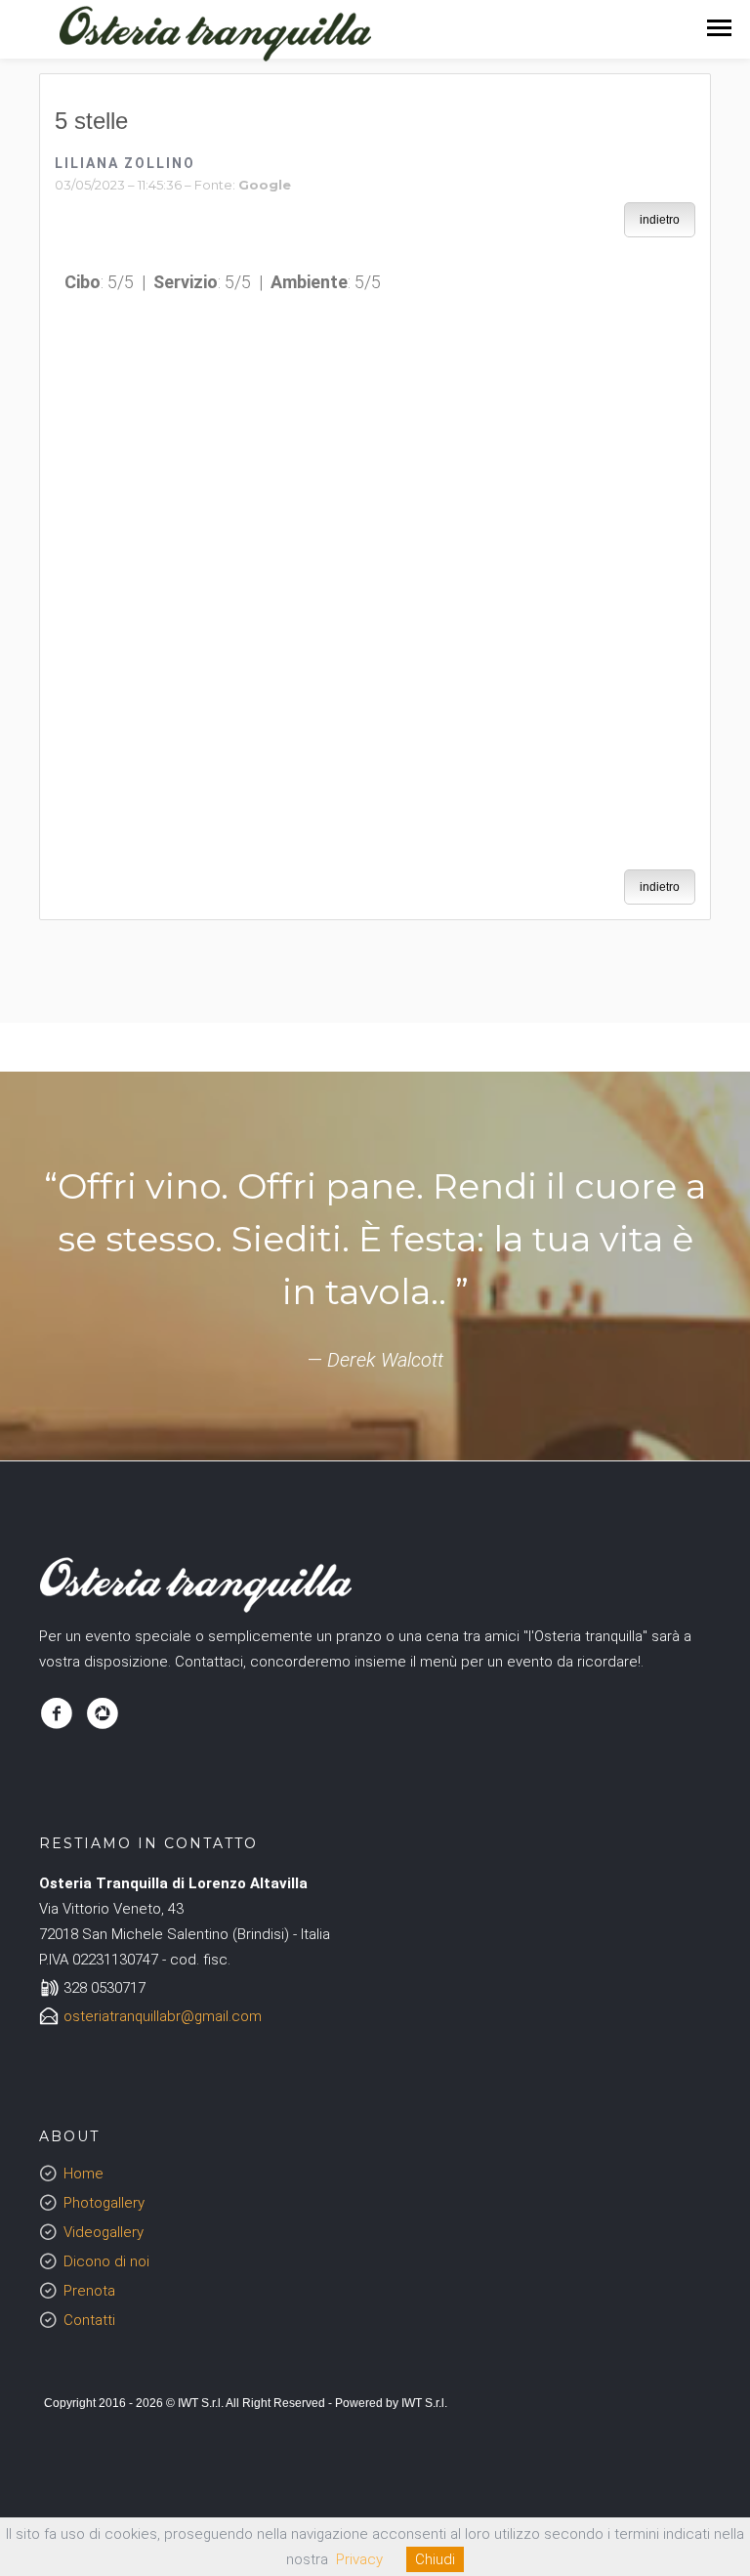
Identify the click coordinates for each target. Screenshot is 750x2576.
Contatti (89, 2320)
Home (83, 2174)
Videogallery (104, 2232)
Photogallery (104, 2203)
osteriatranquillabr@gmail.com (163, 2016)
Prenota (89, 2291)
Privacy (359, 2559)
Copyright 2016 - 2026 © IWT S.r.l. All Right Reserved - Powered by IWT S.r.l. (246, 2403)
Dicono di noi (106, 2261)
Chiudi (435, 2559)
